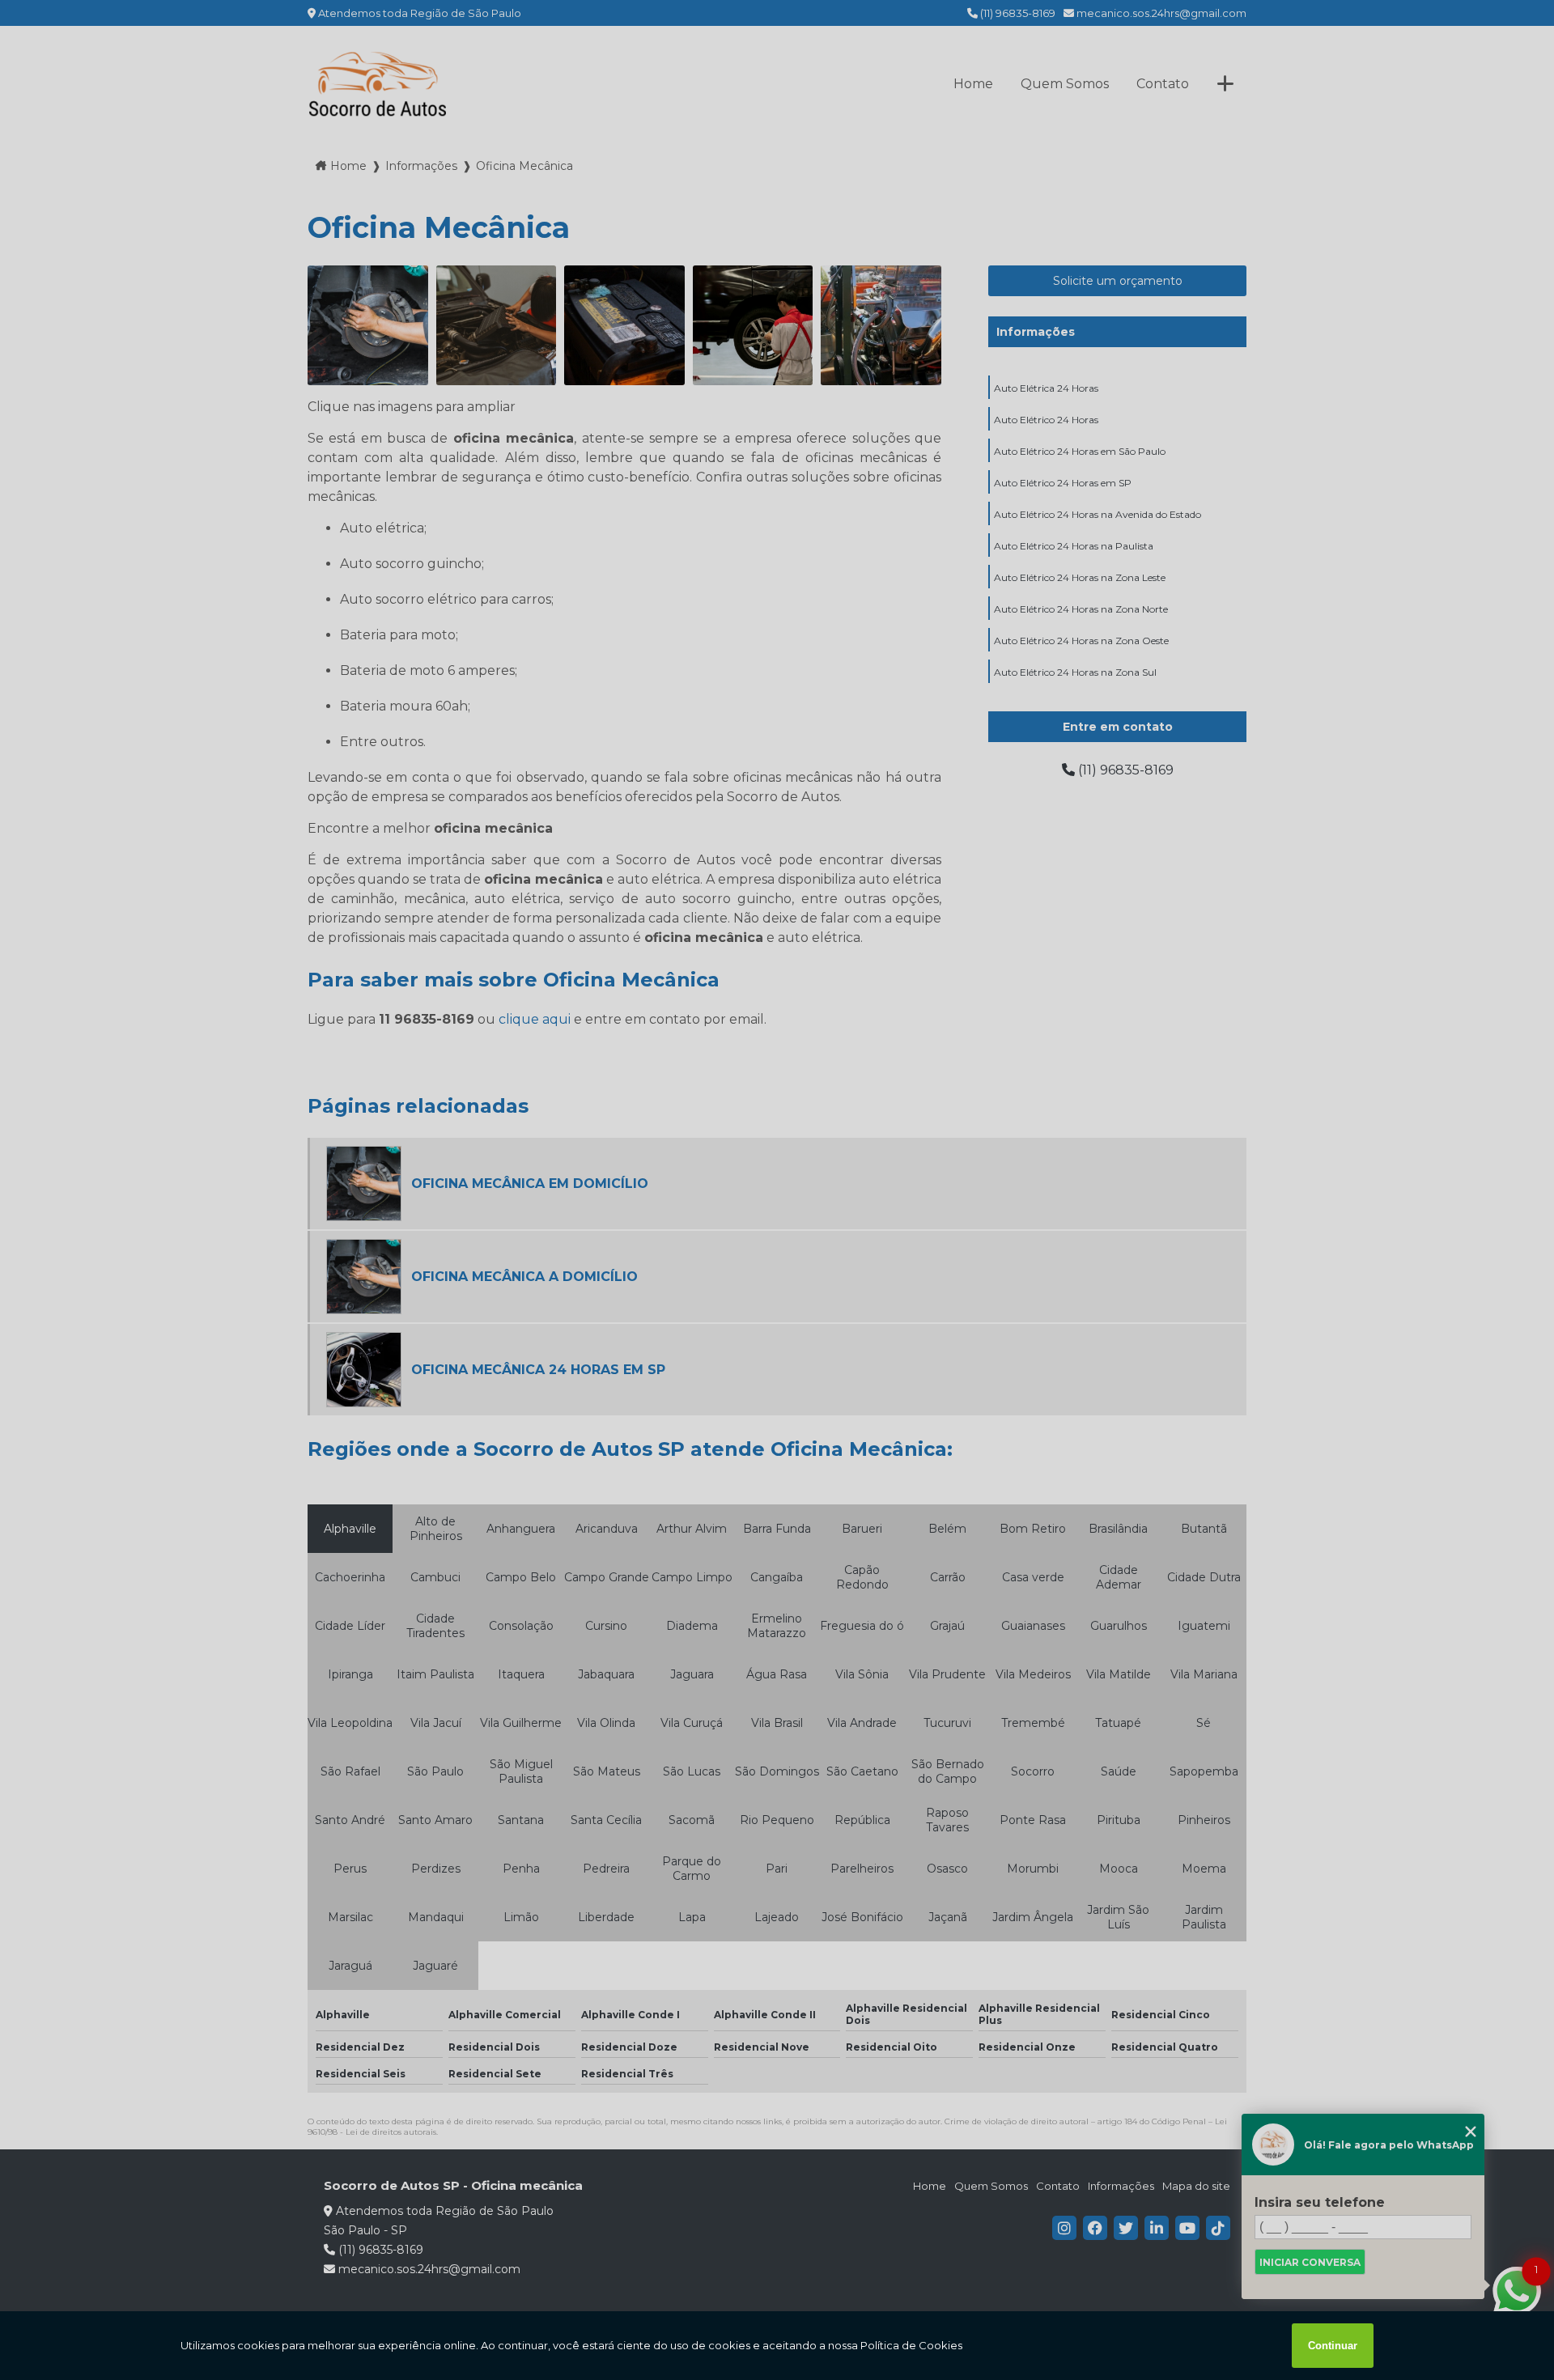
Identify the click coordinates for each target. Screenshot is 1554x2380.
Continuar (1333, 2346)
